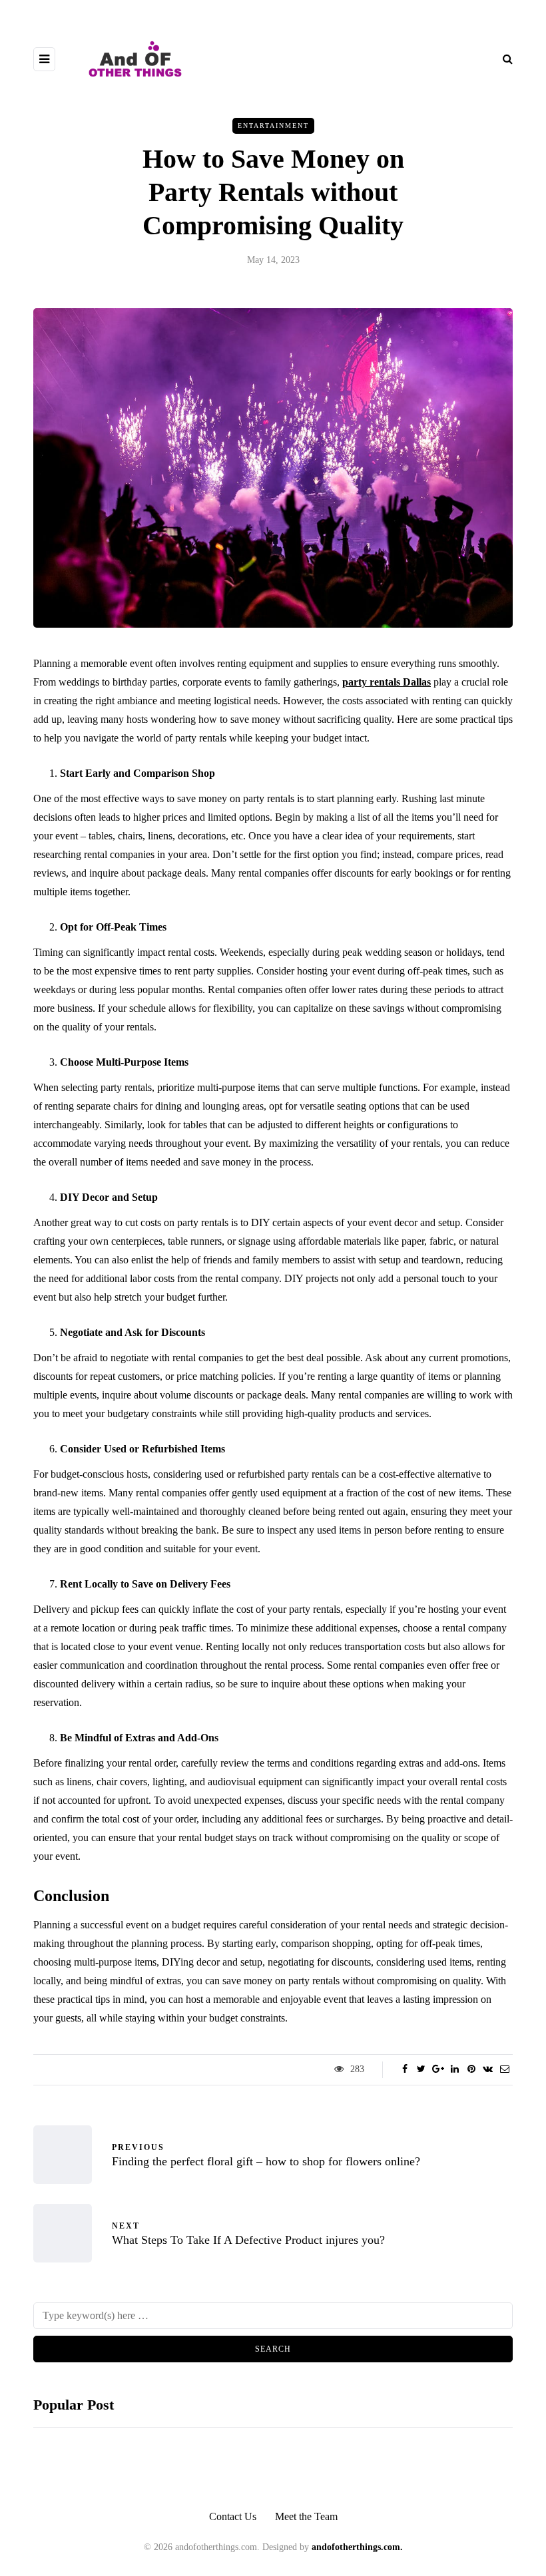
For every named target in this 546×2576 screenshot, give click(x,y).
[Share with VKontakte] (488, 2069)
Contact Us (233, 2516)
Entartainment (273, 125)
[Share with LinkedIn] (454, 2069)
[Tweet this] (421, 2069)
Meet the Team (306, 2516)
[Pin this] (471, 2069)
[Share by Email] (504, 2069)
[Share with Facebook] (405, 2069)
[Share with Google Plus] (438, 2069)
